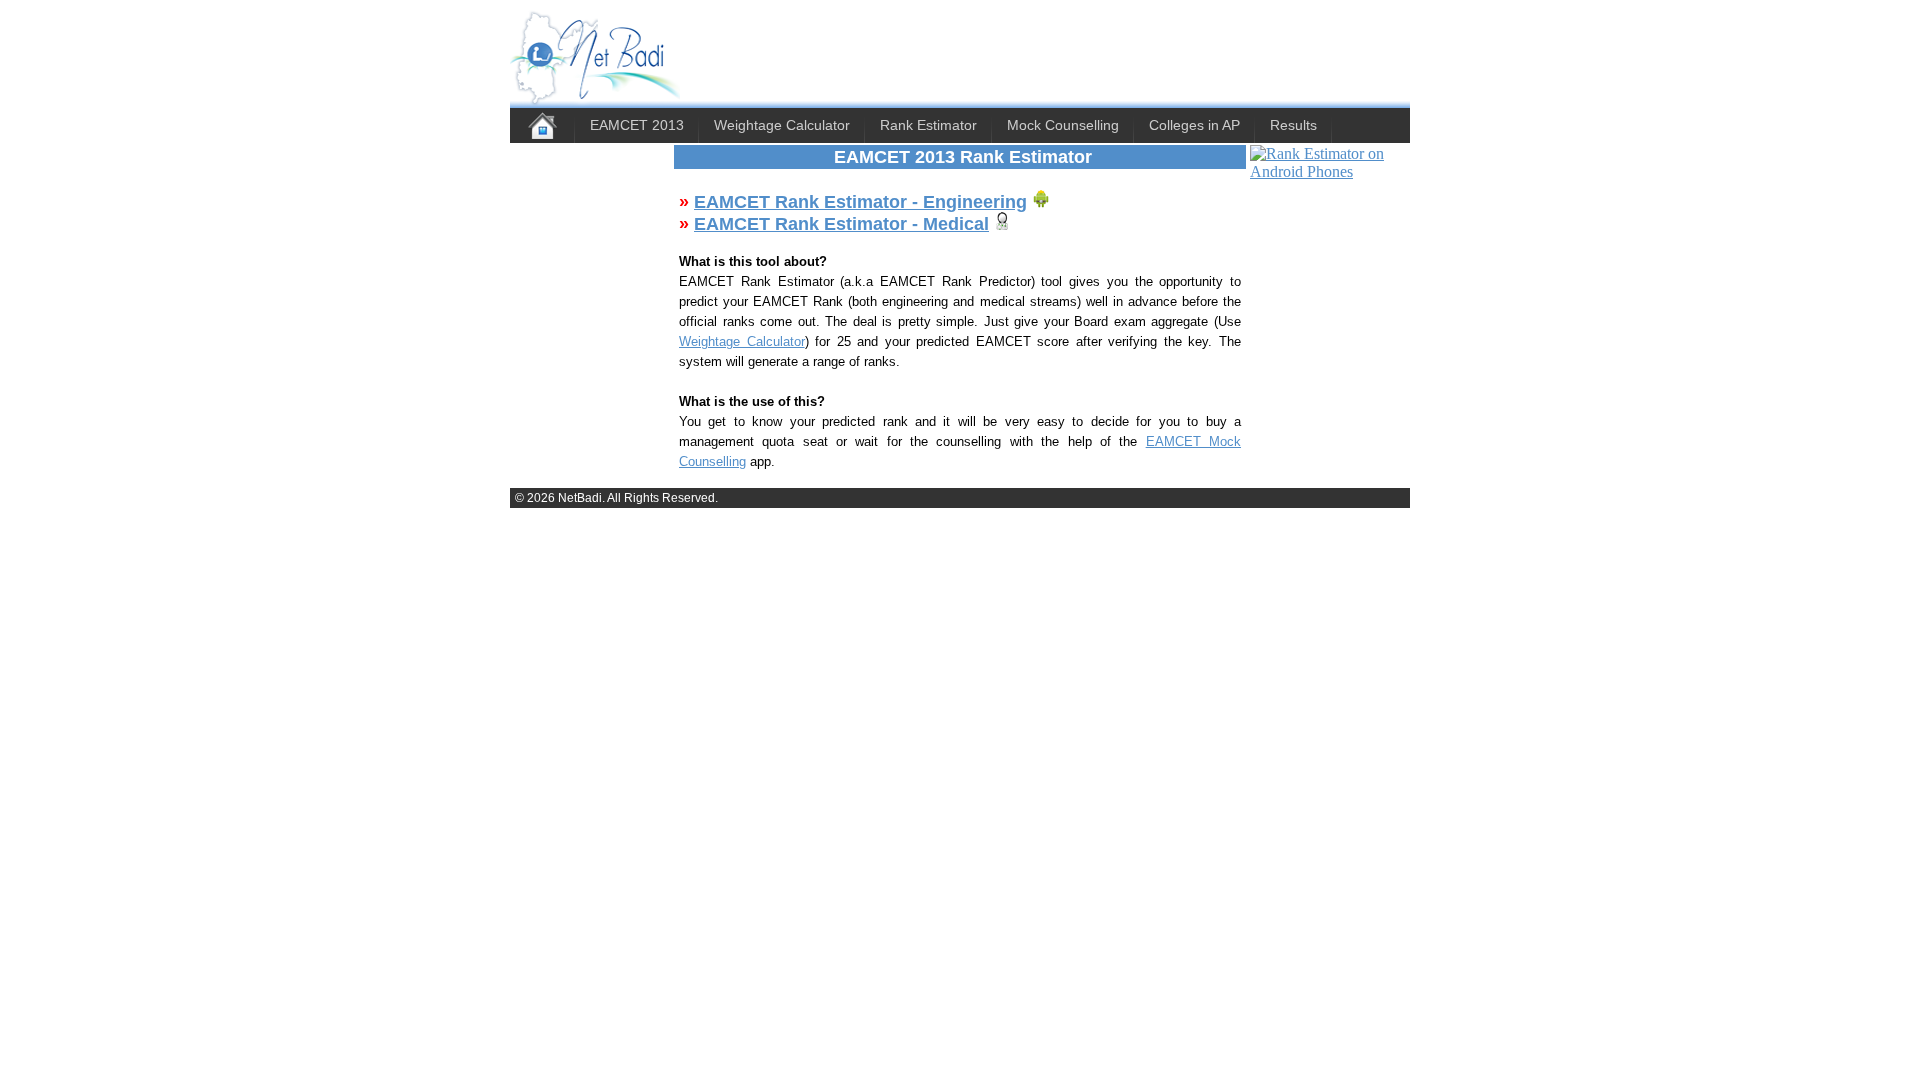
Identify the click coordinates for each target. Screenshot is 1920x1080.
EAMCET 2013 (637, 125)
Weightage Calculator (782, 125)
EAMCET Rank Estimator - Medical (841, 224)
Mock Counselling (1063, 125)
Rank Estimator (928, 125)
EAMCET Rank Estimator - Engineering (860, 202)
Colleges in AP (1194, 125)
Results (1293, 125)
